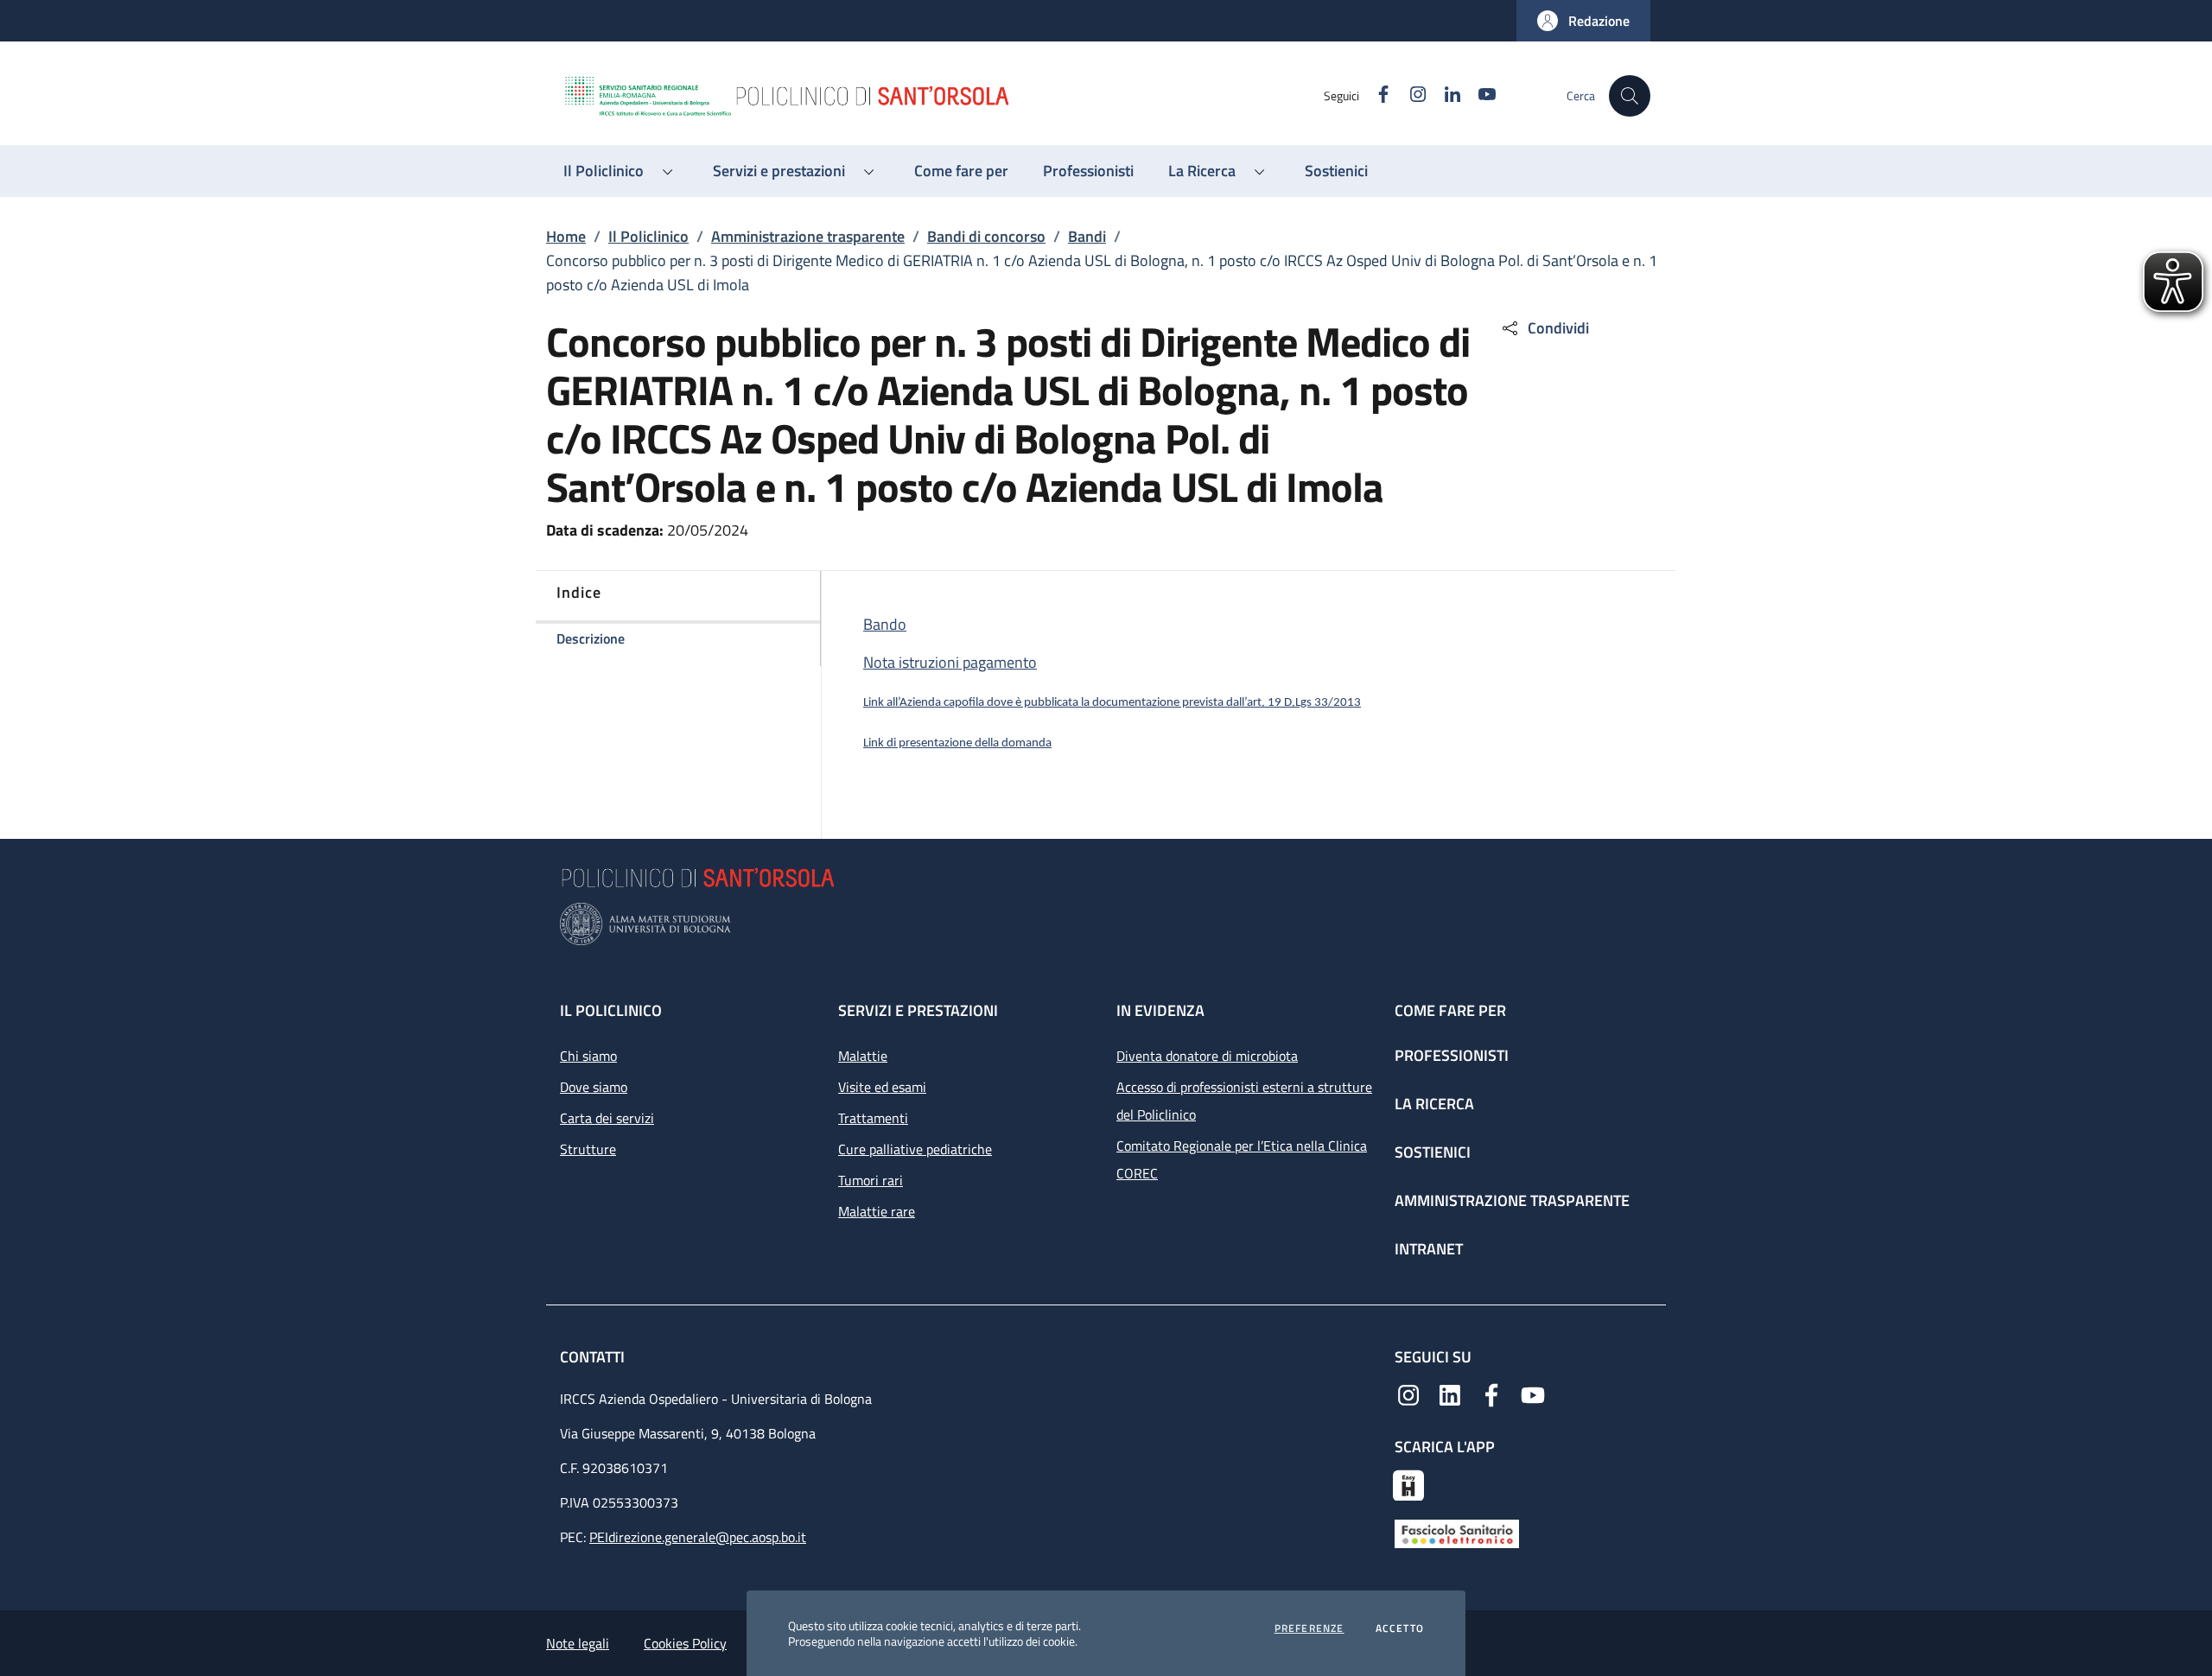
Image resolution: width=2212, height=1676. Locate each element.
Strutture (588, 1149)
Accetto (1400, 1628)
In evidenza (1160, 1010)
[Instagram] (1408, 1393)
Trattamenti (873, 1118)
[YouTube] (1533, 1393)
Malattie (863, 1056)
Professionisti (1452, 1055)
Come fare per (1450, 1010)
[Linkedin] (1450, 1393)
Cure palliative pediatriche (915, 1149)
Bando (885, 624)
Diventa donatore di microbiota (1207, 1056)
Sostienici (1433, 1152)
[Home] (943, 96)
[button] (1583, 21)
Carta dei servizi (607, 1118)
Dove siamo (594, 1087)
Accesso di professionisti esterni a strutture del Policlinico (1244, 1101)
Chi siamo (588, 1056)
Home (566, 236)
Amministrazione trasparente (808, 236)
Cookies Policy (685, 1643)
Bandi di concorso (986, 236)
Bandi (1087, 236)
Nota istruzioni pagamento (950, 662)
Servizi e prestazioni (918, 1010)
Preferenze (1309, 1628)
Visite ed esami (882, 1087)
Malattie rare (877, 1211)
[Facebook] (1491, 1393)
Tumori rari (871, 1180)
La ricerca (1434, 1104)
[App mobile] (1408, 1483)
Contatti (594, 1357)
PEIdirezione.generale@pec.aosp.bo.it (698, 1537)
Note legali (578, 1643)
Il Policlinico (648, 236)
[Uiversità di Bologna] (1106, 924)
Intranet (1429, 1249)
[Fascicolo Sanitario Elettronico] (1457, 1533)
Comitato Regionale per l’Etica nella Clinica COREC (1242, 1159)
